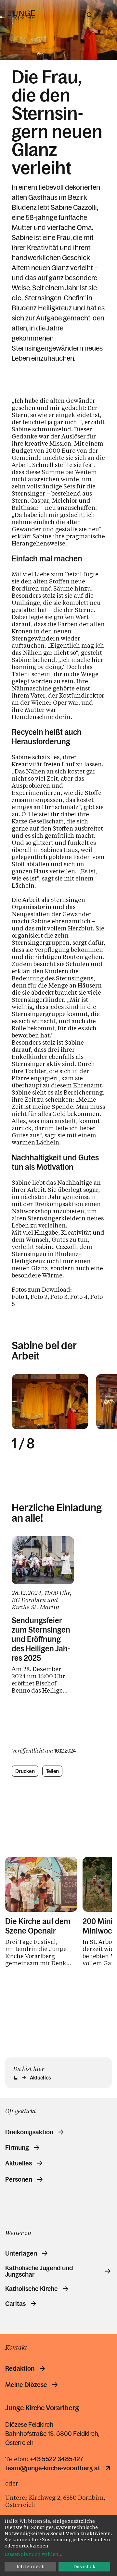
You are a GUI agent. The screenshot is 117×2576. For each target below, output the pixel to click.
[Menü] (105, 15)
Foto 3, (60, 1297)
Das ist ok (84, 2566)
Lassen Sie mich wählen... (33, 2554)
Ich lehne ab (31, 2566)
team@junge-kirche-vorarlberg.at (53, 2468)
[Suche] (90, 15)
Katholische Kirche (32, 2289)
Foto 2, (40, 1297)
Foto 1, (20, 1297)
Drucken (25, 1771)
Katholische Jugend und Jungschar (39, 2271)
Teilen (52, 1771)
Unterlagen (21, 2253)
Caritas (15, 2304)
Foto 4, (80, 1297)
